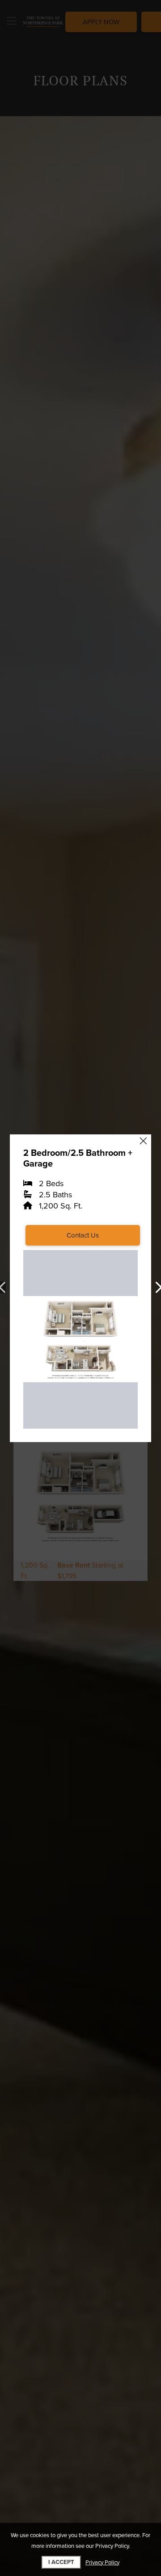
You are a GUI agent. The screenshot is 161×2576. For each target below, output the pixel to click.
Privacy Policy (102, 2563)
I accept (61, 2562)
